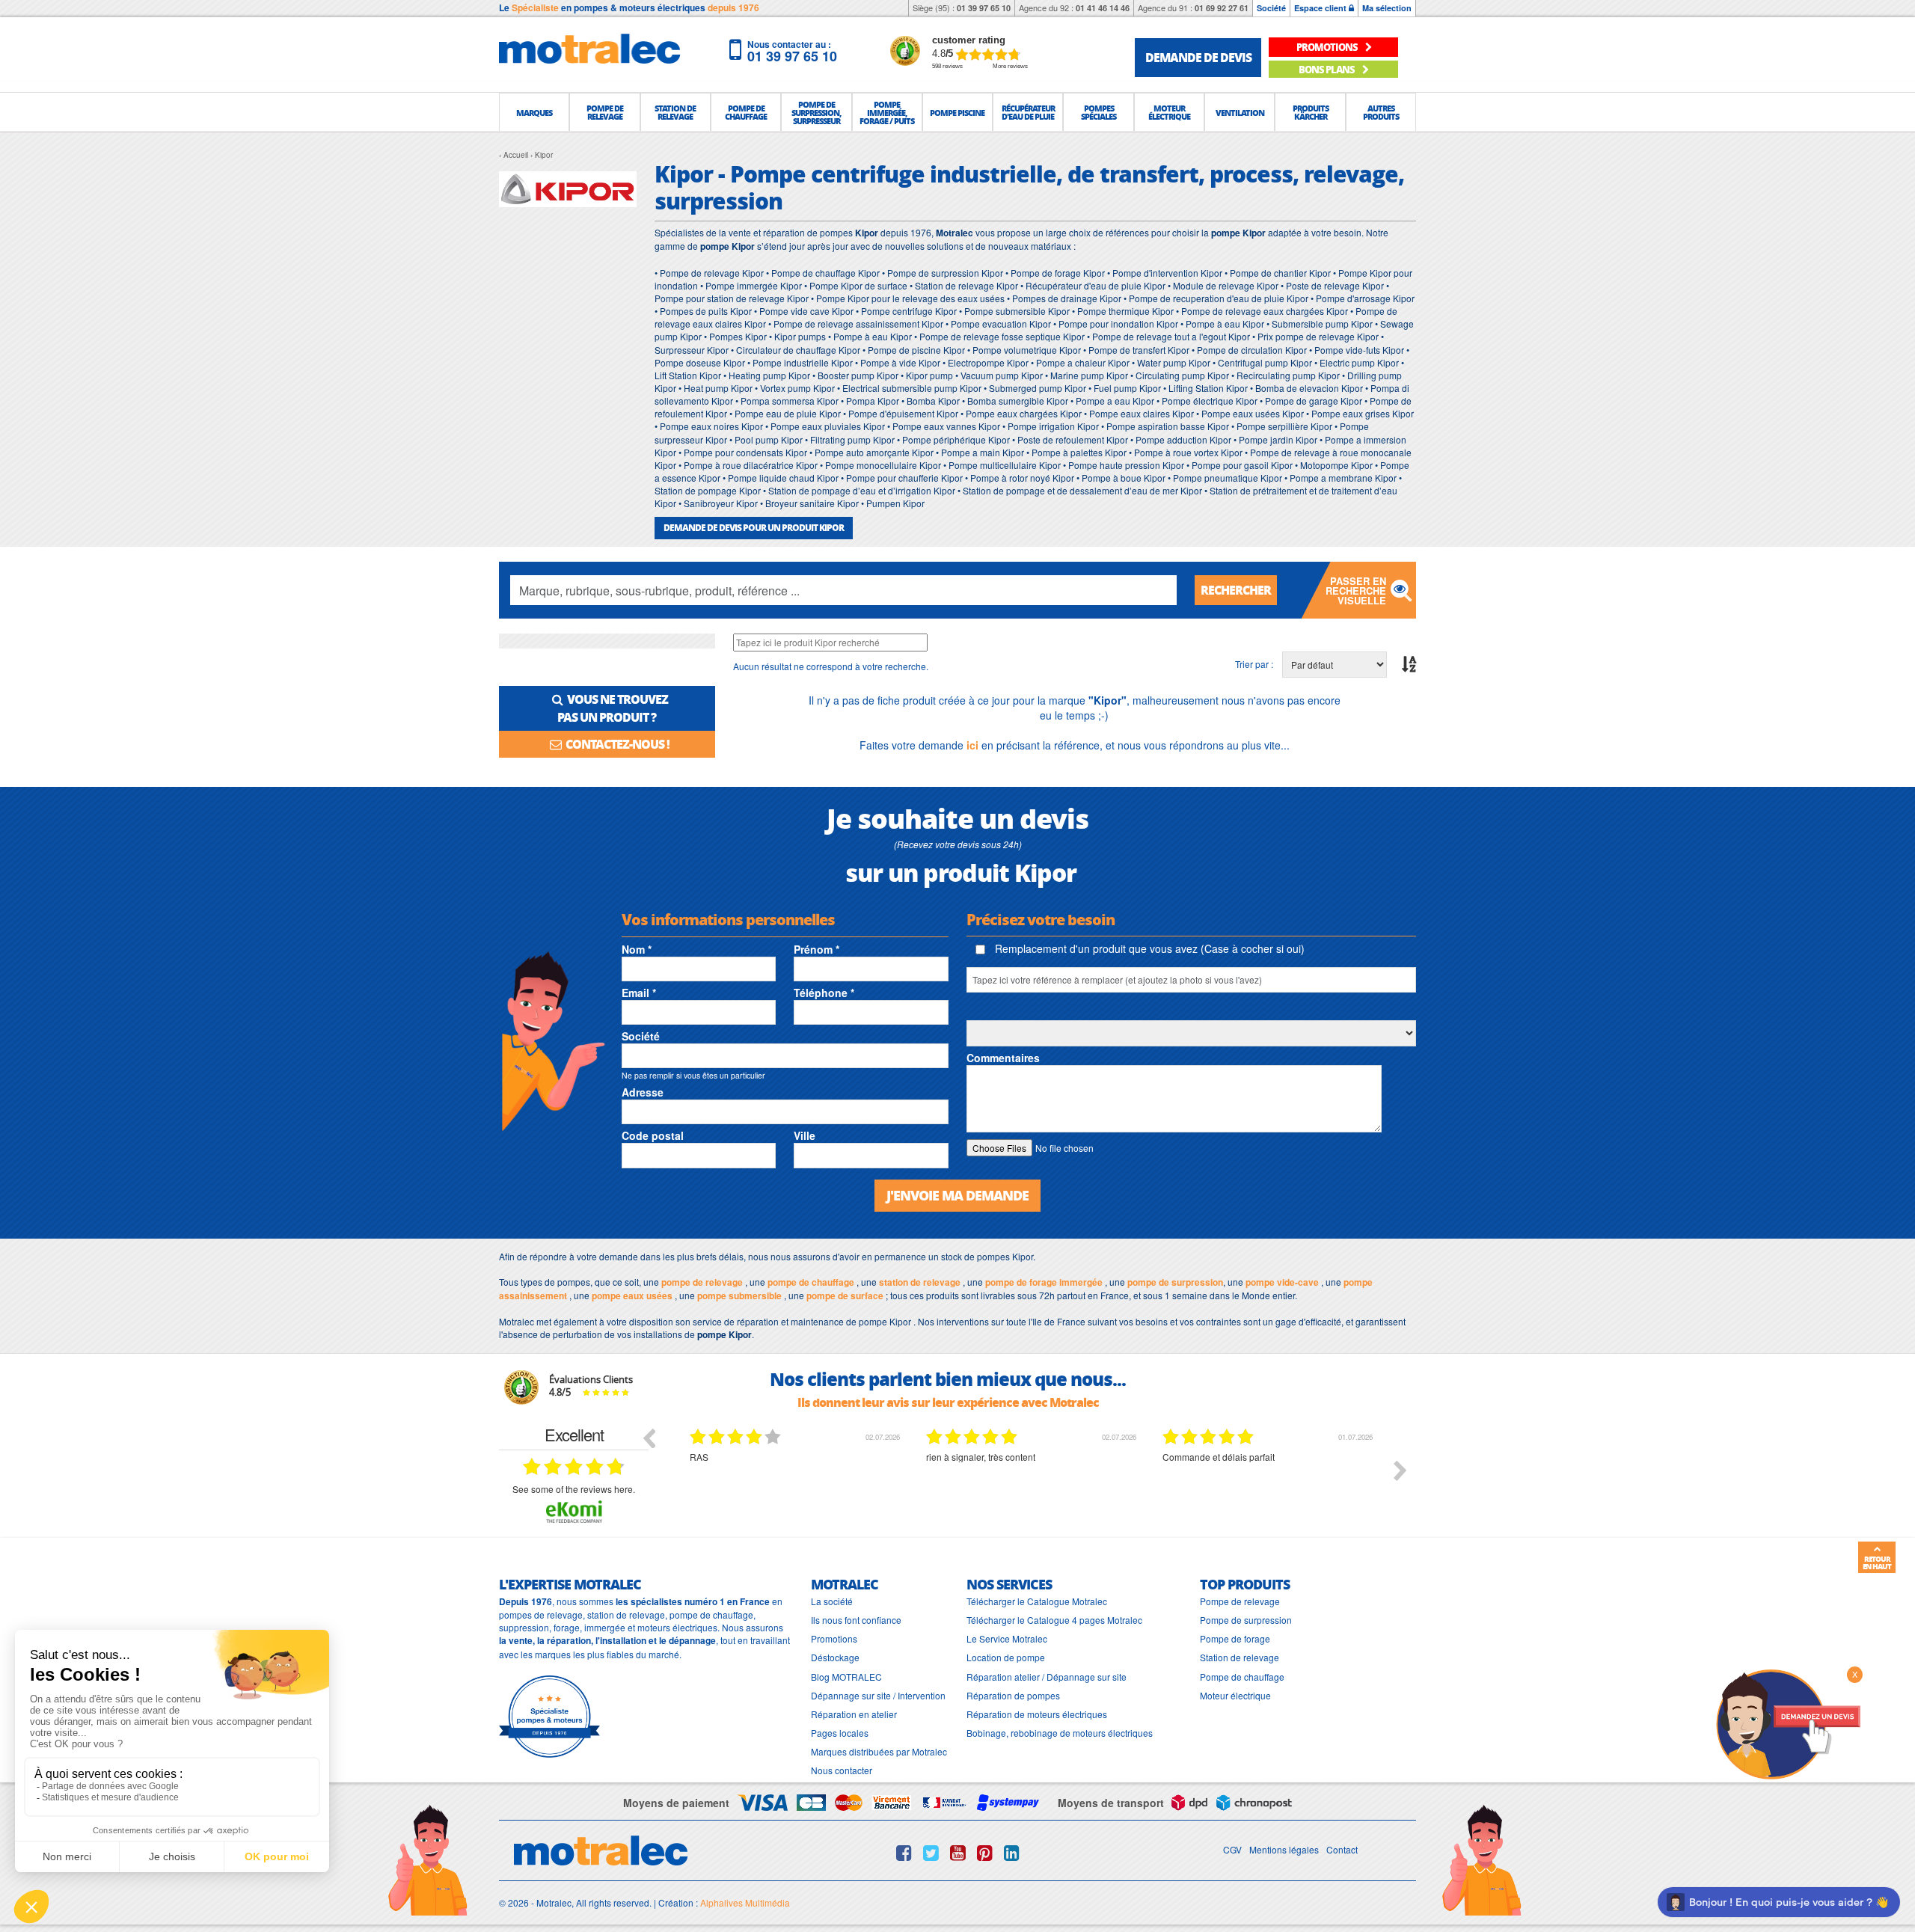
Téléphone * (824, 993)
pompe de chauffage (811, 1282)
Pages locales (840, 1733)
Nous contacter (842, 1770)
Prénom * (816, 949)
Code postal (653, 1135)
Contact (1342, 1849)
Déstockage (835, 1657)
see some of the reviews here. (574, 1489)
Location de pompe (1006, 1657)
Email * (639, 993)
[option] (717, 1482)
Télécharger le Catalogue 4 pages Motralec (1054, 1620)
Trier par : (1254, 664)
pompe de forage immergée (1044, 1282)
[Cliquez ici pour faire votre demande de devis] (1788, 1723)
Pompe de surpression (1246, 1620)
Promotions (834, 1638)
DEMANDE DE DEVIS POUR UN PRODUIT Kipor (754, 528)
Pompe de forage (1235, 1638)
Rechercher (1236, 590)
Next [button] (1400, 1471)
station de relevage (920, 1282)
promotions (1328, 47)
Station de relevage (1240, 1657)
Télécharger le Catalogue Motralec (1037, 1601)
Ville (805, 1135)
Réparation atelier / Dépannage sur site (1047, 1677)
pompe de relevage (702, 1282)
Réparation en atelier (854, 1714)
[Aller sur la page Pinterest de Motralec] (985, 1853)
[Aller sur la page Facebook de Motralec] (904, 1853)
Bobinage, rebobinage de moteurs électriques (1060, 1733)
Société (1271, 8)
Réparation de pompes (1013, 1695)
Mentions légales (1284, 1849)
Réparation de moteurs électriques (1037, 1714)
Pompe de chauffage (1242, 1677)
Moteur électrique (1235, 1695)
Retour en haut (1877, 1563)
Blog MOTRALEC (846, 1677)
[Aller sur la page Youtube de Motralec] (958, 1853)
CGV (1232, 1849)
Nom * (637, 949)
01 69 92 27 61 (1222, 8)
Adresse (643, 1092)
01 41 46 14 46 (1103, 8)
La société (832, 1601)
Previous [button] (649, 1438)
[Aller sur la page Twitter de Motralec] (931, 1853)
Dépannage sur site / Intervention (878, 1695)
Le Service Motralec (1007, 1638)
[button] (534, 112)
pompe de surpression (1175, 1282)
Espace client (1321, 8)
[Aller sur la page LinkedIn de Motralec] (1012, 1853)
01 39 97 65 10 (984, 8)
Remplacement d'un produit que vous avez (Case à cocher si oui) (1148, 948)
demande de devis (1198, 57)
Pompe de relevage (1240, 1601)
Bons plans (1327, 69)
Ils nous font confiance (856, 1620)
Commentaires (1003, 1058)
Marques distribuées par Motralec (879, 1751)
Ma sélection (1387, 8)
